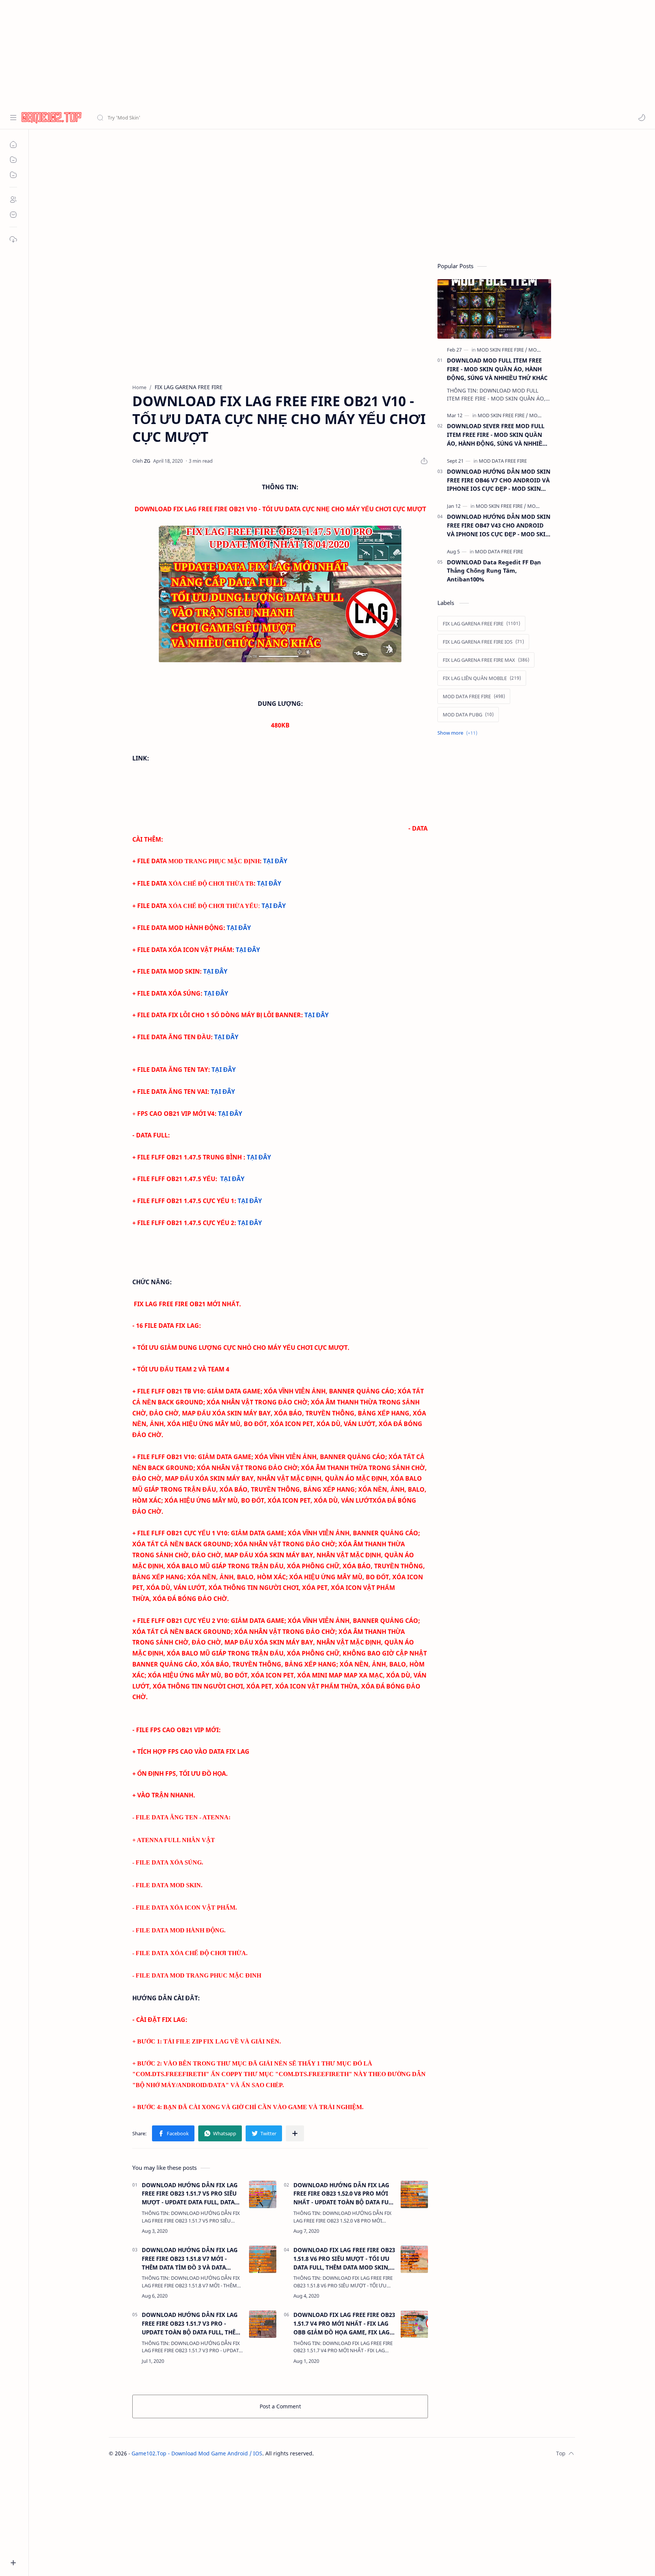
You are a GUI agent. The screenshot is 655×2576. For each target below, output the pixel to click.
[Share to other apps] (295, 2133)
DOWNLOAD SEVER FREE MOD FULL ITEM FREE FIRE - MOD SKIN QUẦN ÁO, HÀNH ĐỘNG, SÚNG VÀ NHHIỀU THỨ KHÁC (497, 435)
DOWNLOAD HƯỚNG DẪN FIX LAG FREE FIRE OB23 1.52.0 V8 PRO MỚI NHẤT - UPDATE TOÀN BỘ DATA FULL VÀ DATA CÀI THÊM (344, 2194)
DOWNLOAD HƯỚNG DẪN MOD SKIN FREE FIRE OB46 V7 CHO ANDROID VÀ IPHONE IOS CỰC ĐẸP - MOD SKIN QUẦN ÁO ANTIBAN (499, 480)
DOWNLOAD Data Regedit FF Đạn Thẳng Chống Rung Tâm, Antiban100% (494, 571)
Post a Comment (280, 2406)
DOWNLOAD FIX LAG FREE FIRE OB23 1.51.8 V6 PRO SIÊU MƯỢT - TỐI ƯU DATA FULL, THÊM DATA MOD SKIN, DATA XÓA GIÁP (344, 2259)
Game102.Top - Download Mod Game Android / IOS (197, 2453)
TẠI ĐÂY (275, 861)
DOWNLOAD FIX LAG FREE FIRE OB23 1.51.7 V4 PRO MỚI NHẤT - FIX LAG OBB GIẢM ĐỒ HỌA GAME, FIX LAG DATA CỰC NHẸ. (344, 2324)
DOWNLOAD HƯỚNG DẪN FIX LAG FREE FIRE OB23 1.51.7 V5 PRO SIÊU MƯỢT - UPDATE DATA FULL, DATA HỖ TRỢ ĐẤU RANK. (190, 2194)
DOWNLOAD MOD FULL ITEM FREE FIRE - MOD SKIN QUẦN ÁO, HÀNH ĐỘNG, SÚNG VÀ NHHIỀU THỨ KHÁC (497, 369)
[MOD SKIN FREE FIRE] (502, 350)
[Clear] (216, 118)
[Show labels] (459, 733)
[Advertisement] (227, 53)
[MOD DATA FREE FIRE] (503, 461)
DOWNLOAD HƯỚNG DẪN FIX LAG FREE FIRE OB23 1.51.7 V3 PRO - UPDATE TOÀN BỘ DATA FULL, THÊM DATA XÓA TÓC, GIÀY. (191, 2324)
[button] (642, 118)
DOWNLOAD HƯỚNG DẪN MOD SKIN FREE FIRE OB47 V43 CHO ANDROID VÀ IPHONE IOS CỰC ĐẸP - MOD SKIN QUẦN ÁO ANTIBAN (499, 525)
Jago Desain (365, 2453)
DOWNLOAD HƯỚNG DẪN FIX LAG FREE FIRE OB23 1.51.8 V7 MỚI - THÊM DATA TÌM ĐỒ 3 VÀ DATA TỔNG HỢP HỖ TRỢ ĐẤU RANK (190, 2259)
